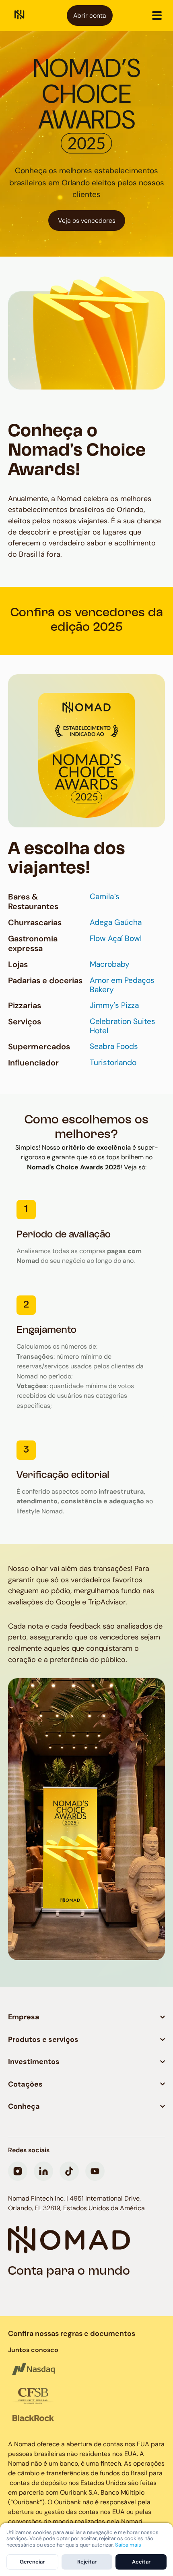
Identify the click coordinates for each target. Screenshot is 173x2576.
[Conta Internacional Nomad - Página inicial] (20, 16)
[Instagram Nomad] (18, 2171)
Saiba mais (128, 2545)
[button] (157, 15)
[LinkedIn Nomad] (43, 2171)
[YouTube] (95, 2171)
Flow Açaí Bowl (116, 939)
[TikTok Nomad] (69, 2171)
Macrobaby (110, 964)
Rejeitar (87, 2562)
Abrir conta (90, 16)
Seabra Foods (114, 1047)
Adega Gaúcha (116, 922)
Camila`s (105, 897)
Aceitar (141, 2562)
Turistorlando (113, 1063)
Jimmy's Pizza (114, 1005)
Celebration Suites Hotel (123, 1026)
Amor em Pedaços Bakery (122, 985)
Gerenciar (32, 2562)
